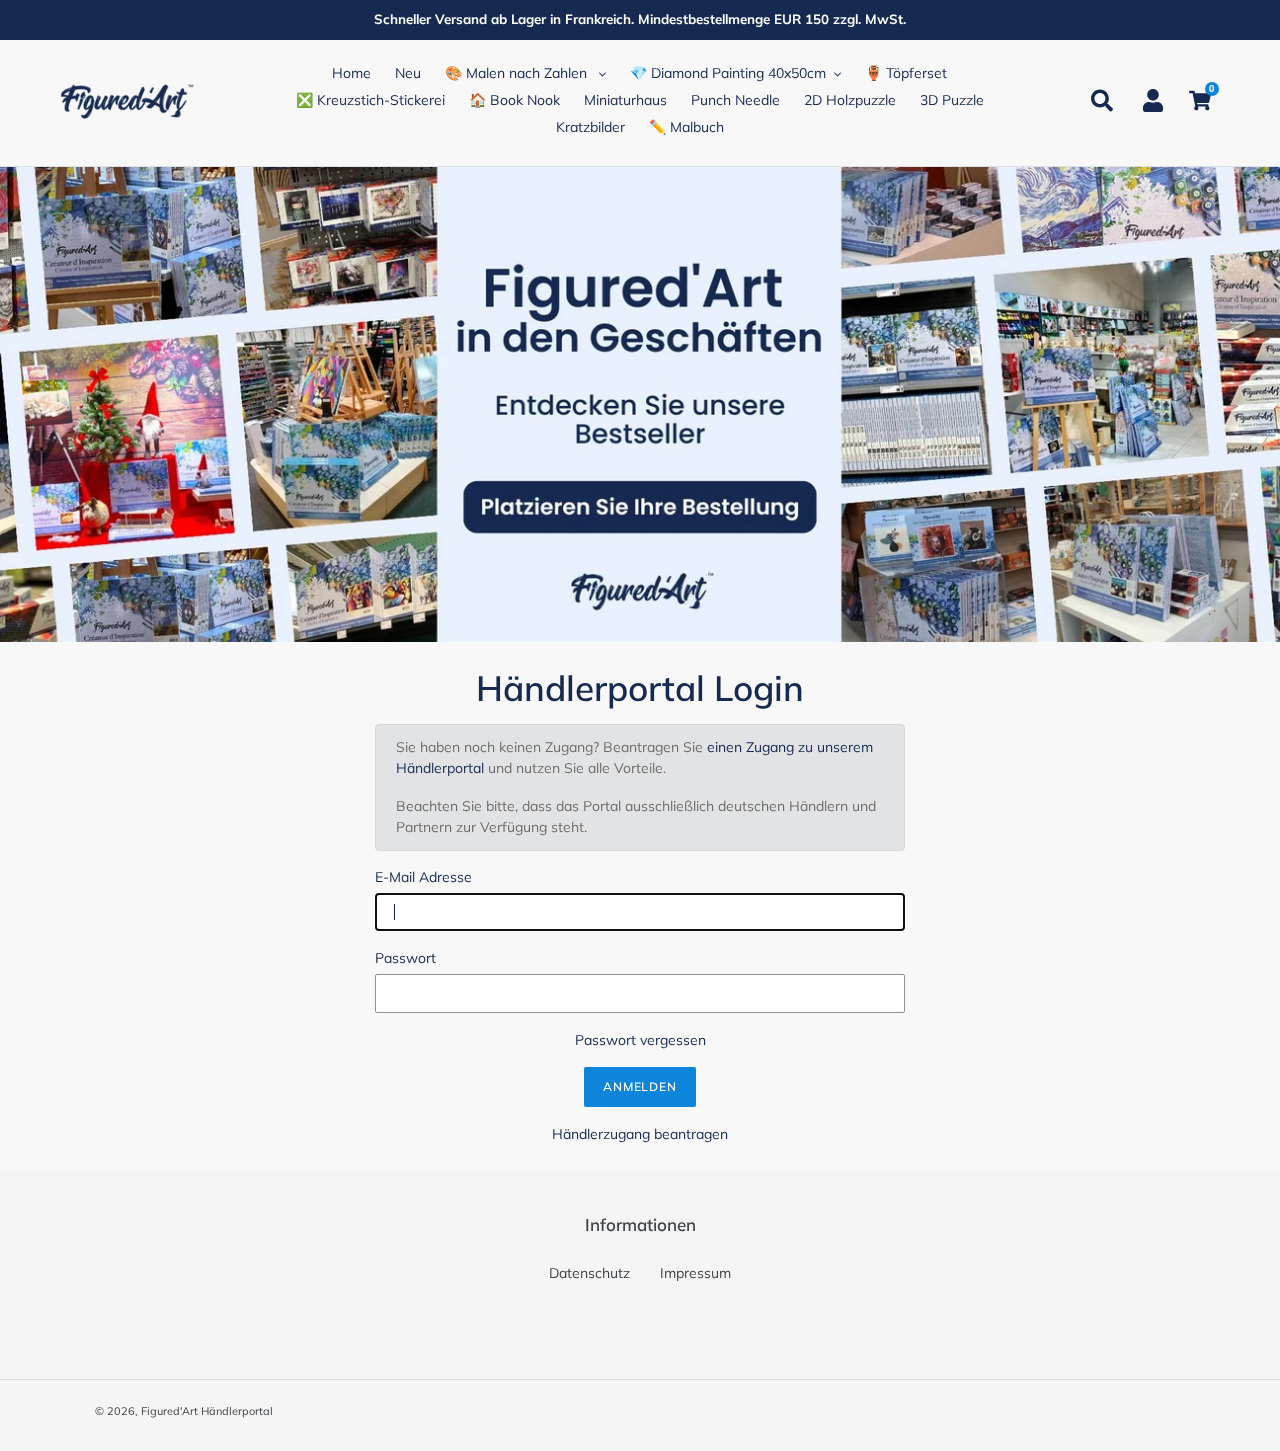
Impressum (695, 1273)
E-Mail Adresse (423, 877)
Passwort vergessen (640, 1040)
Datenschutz (589, 1273)
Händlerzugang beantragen (640, 1134)
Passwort (405, 958)
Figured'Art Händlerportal (207, 1411)
